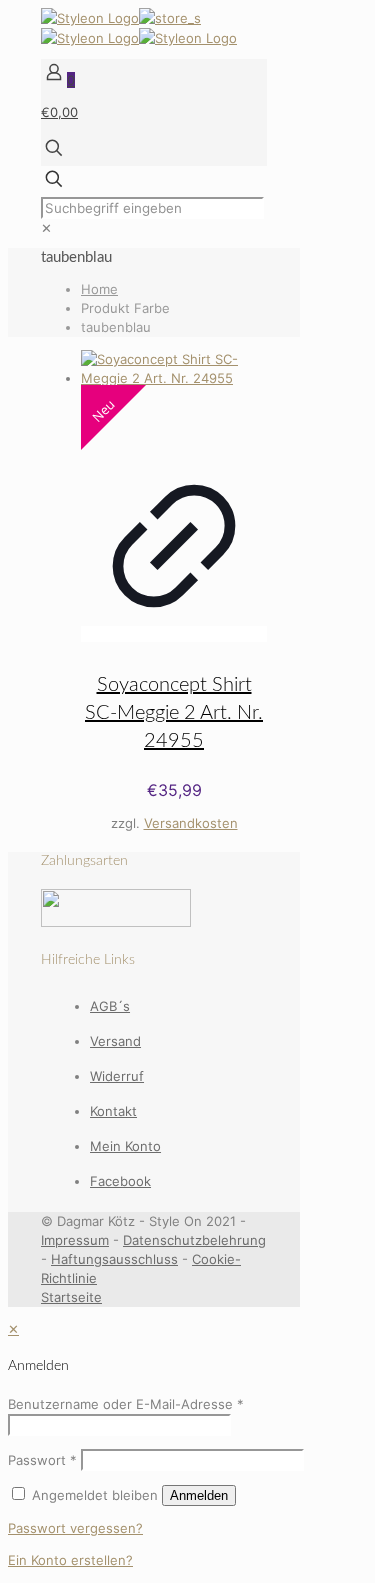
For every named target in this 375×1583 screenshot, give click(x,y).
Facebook (120, 1181)
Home (99, 289)
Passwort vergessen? (75, 1528)
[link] (46, 228)
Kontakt (113, 1111)
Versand (115, 1041)
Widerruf (117, 1076)
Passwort (42, 1460)
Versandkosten (191, 823)
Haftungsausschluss (114, 1259)
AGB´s (110, 1006)
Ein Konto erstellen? (70, 1560)
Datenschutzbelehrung (194, 1240)
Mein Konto (125, 1146)
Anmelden (199, 1495)
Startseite (71, 1297)
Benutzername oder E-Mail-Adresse (126, 1404)
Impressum (75, 1240)
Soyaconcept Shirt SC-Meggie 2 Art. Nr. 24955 (174, 713)
